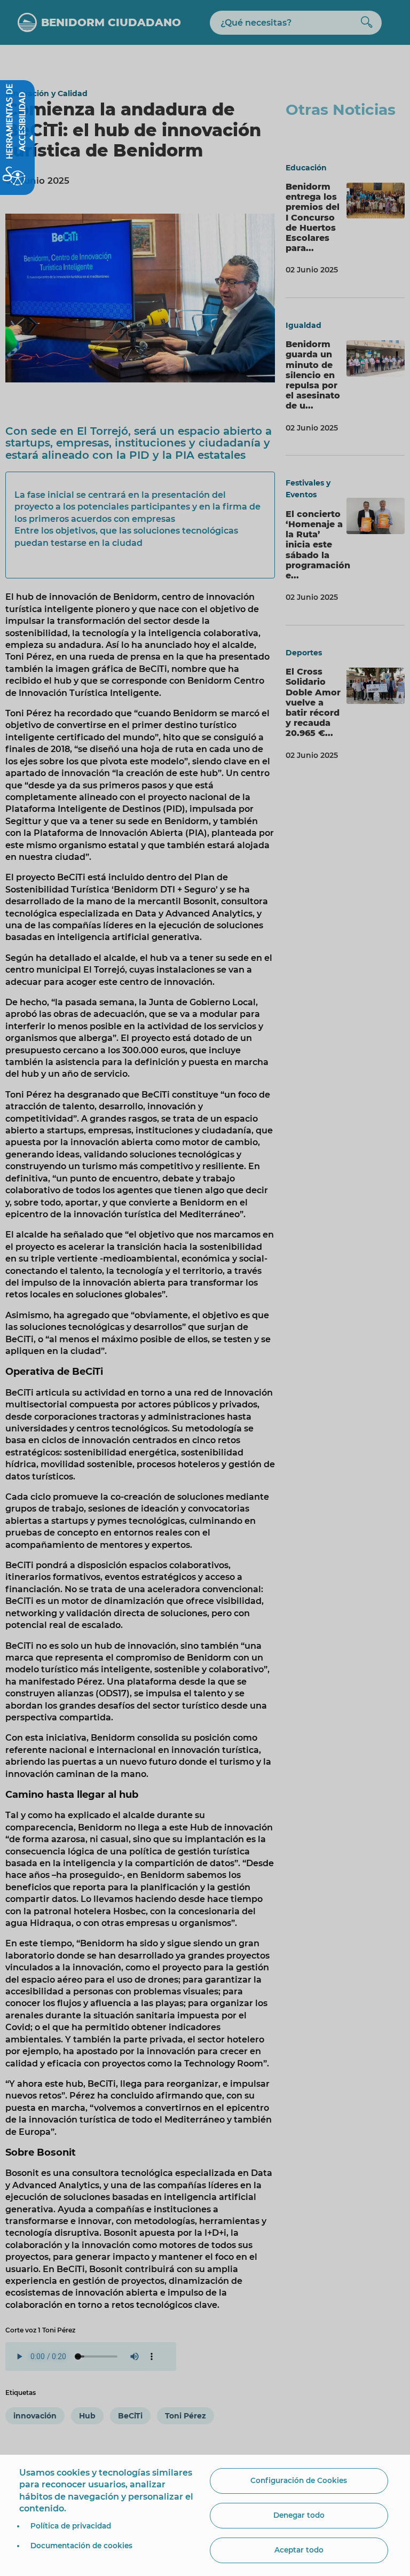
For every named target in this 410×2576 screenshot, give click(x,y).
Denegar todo (299, 2515)
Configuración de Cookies (299, 2480)
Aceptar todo (299, 2550)
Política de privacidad (71, 2526)
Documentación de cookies (81, 2546)
